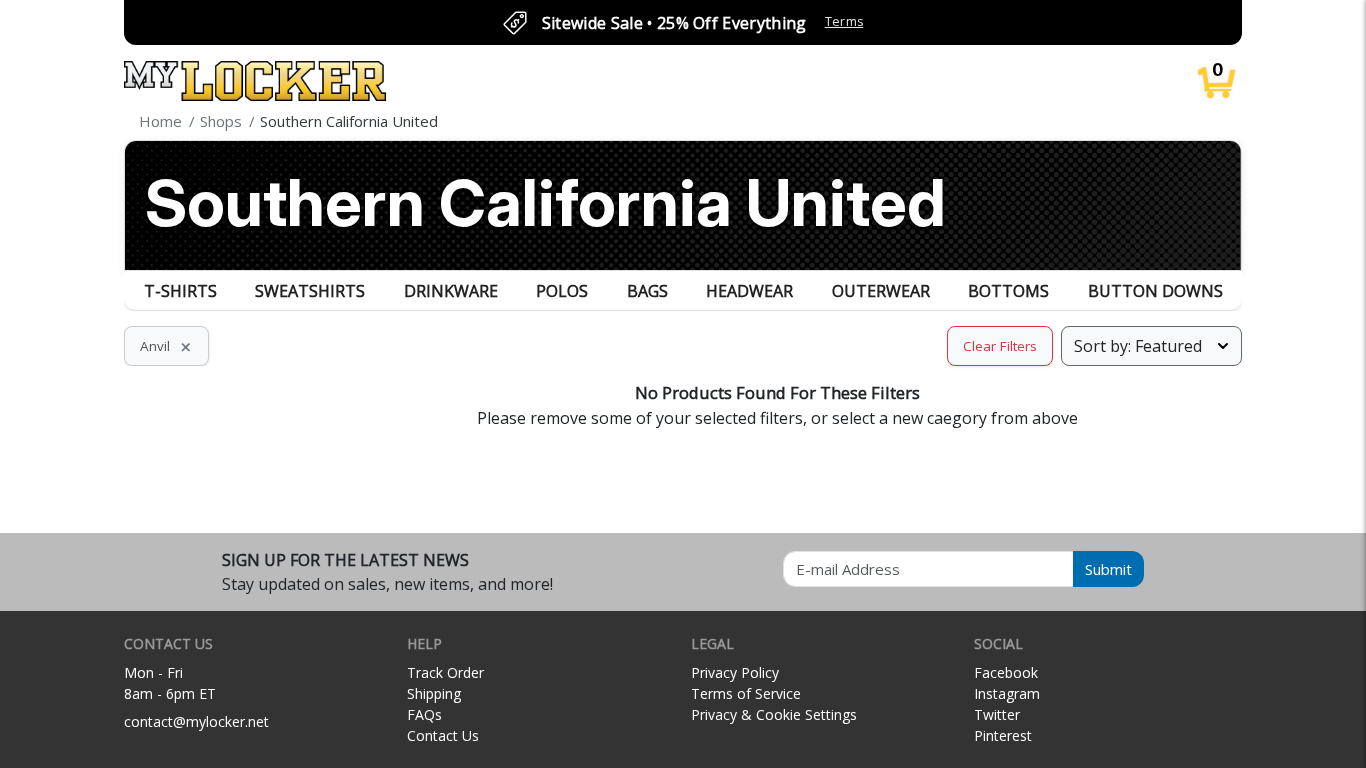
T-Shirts (180, 291)
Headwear (749, 291)
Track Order (445, 672)
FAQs (424, 714)
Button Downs (1155, 291)
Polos (562, 291)
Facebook (1006, 672)
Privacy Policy (735, 672)
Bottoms (1008, 291)
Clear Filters (1000, 346)
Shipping (434, 693)
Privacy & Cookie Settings (774, 714)
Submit (1108, 569)
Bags (647, 291)
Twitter (997, 714)
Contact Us (443, 735)
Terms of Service (746, 693)
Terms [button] (844, 21)
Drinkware (451, 291)
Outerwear (881, 291)
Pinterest (1003, 735)
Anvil (166, 346)
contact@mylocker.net (196, 721)
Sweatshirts (310, 291)
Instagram (1007, 693)
